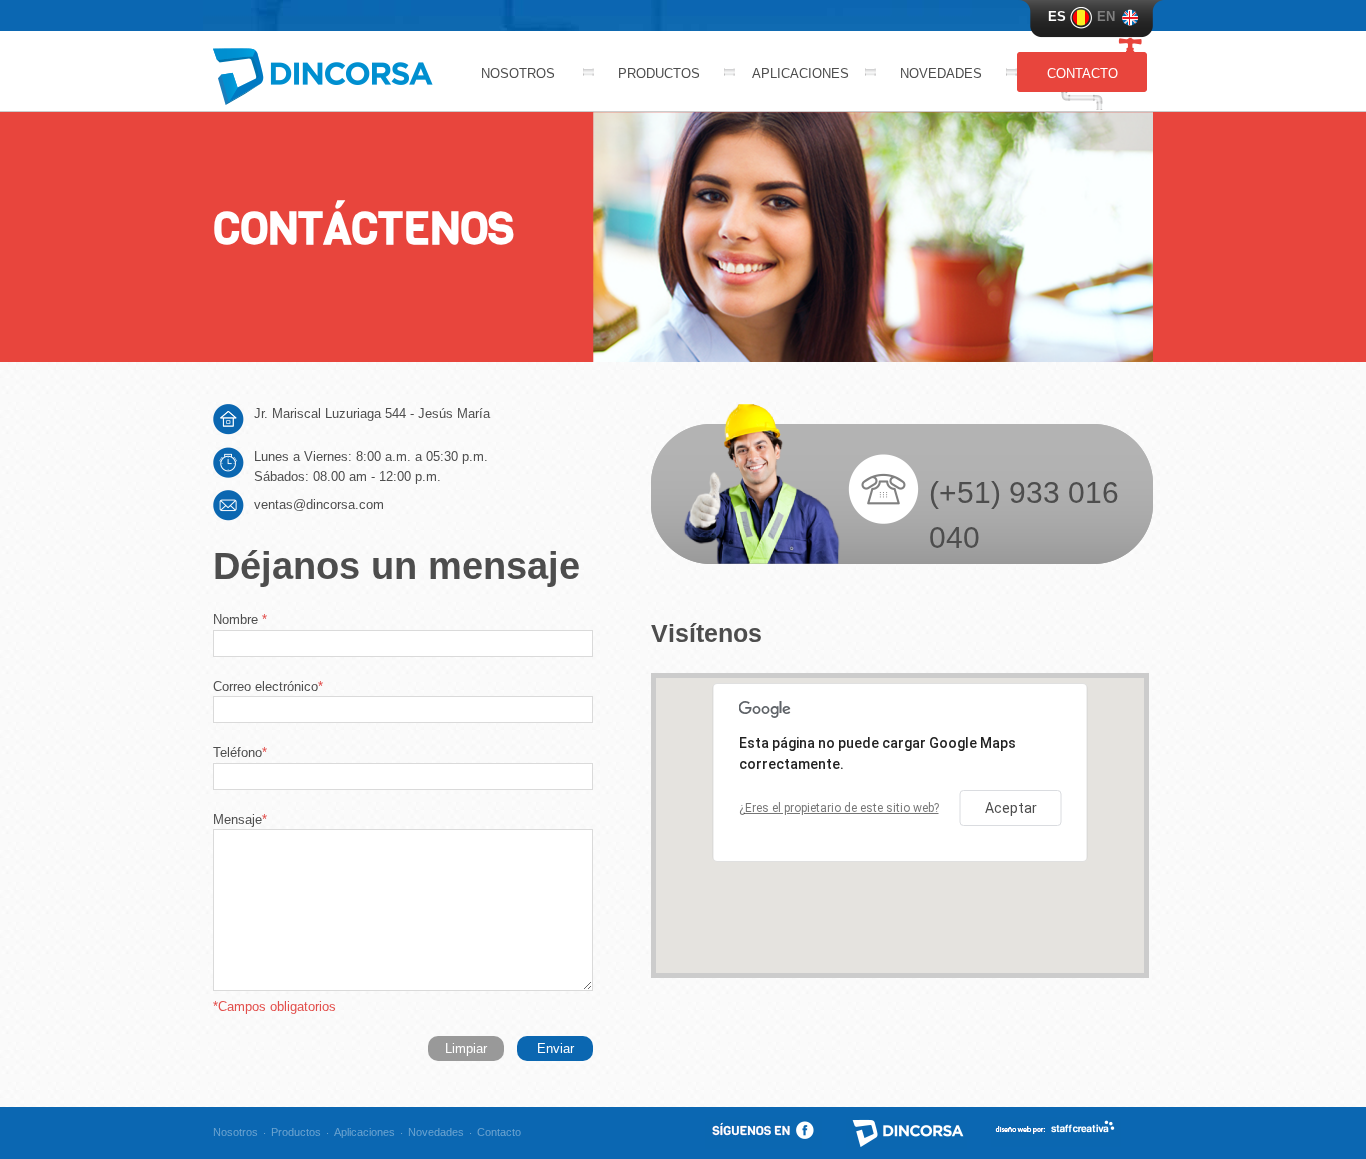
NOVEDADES (941, 73)
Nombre (240, 619)
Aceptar (1011, 808)
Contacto (1082, 73)
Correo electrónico (268, 686)
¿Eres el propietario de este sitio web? (839, 808)
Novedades (436, 1132)
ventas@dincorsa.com (319, 504)
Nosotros (518, 73)
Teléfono (240, 752)
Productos (659, 73)
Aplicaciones (800, 73)
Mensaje (240, 819)
